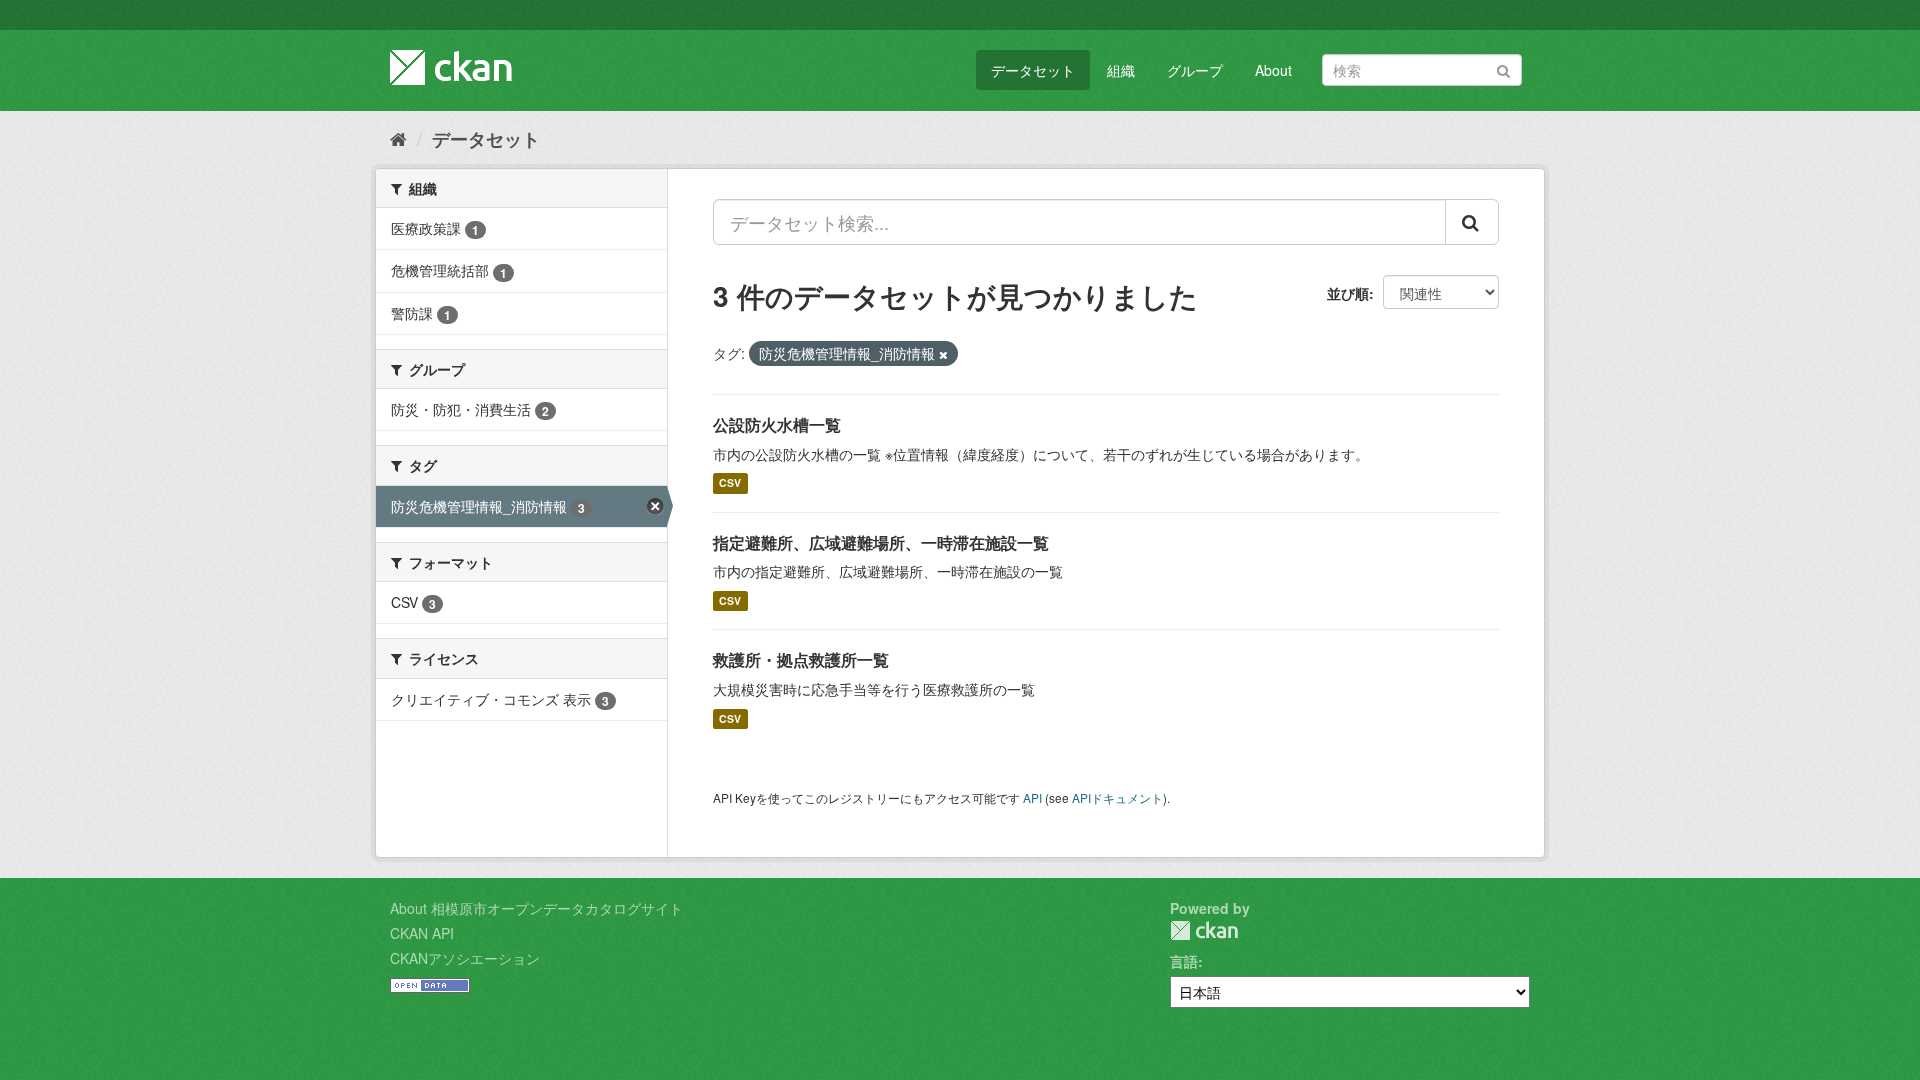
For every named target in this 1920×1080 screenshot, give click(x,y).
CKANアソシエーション (465, 958)
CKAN (1204, 930)
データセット (1033, 70)
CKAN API (422, 933)
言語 (1184, 961)
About (1273, 70)
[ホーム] (398, 138)
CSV (730, 483)
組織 (1121, 70)
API (1032, 797)
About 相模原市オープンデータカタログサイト (536, 908)
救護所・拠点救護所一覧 (801, 659)
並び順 (1348, 293)
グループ (1195, 70)
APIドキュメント (1117, 797)
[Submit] (1503, 68)
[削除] (943, 354)
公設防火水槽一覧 (777, 424)
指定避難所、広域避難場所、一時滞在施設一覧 (881, 542)
